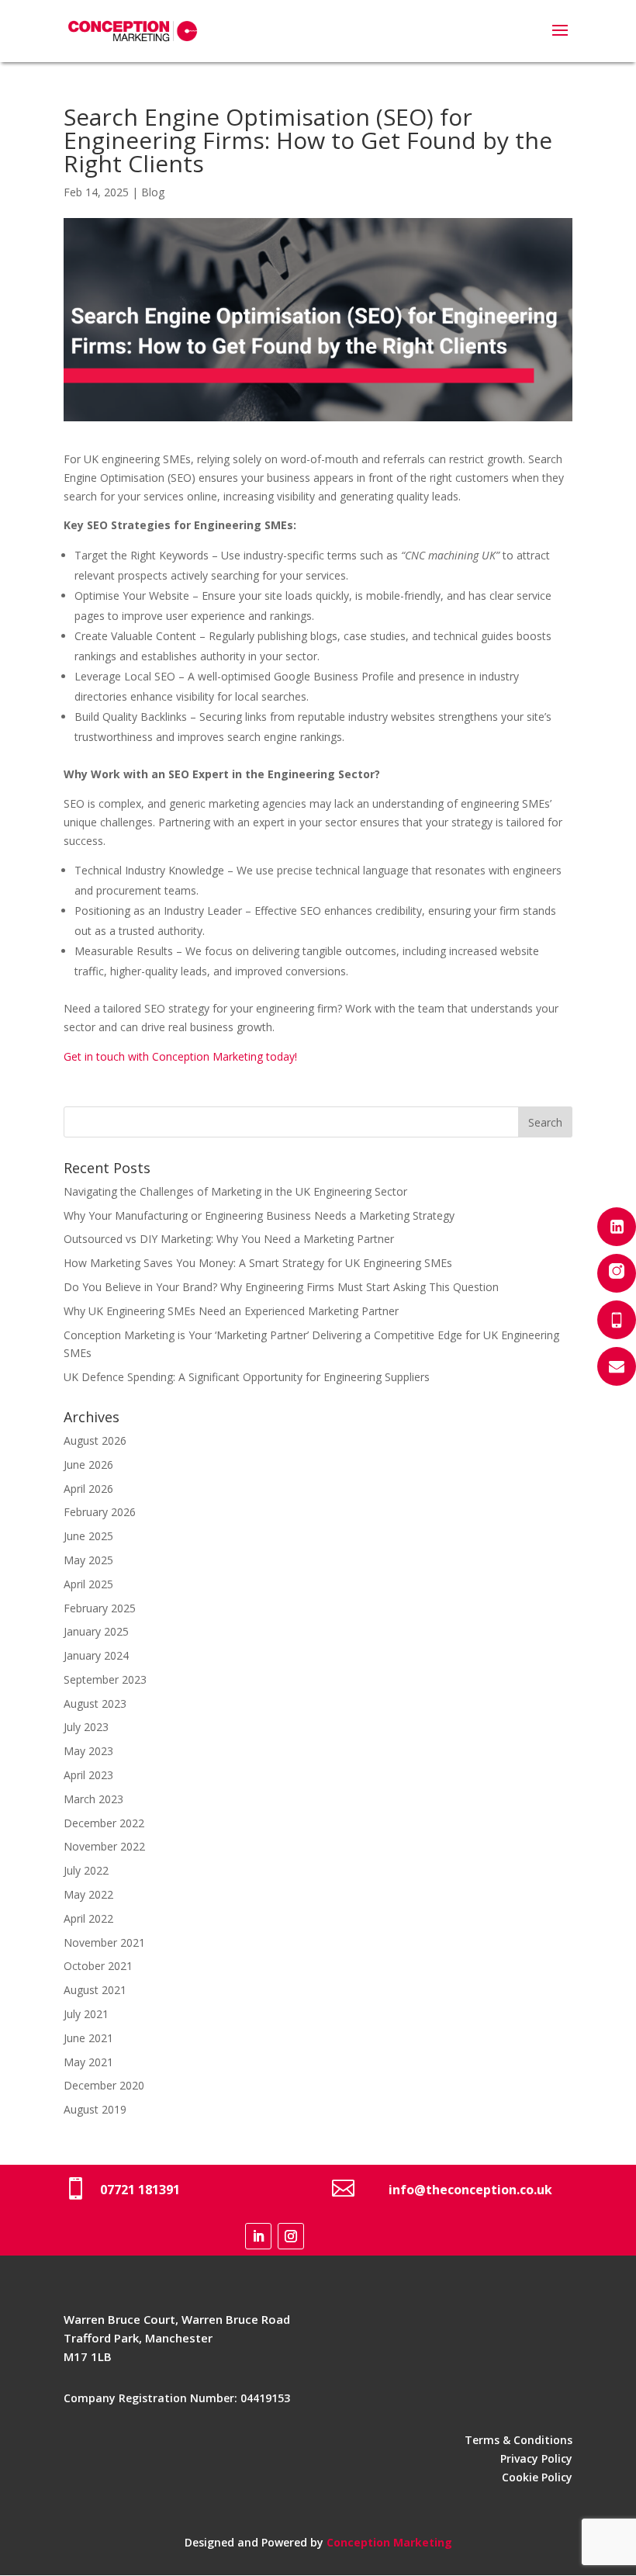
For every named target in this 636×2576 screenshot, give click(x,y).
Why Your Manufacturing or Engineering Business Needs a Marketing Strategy (259, 1215)
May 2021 (88, 2062)
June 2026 (88, 1465)
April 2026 (88, 1489)
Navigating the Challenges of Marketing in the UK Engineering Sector (235, 1191)
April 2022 (88, 1918)
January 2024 (96, 1655)
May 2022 (88, 1894)
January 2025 (96, 1631)
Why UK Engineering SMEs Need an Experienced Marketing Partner (231, 1311)
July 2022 (86, 1870)
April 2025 (88, 1584)
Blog (153, 192)
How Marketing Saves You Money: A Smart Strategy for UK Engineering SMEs (258, 1263)
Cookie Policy (537, 2477)
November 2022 (104, 1846)
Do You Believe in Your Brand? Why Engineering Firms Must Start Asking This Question (281, 1287)
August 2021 (95, 1990)
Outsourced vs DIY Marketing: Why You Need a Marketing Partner (229, 1239)
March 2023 (93, 1799)
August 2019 (95, 2109)
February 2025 (100, 1608)
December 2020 (104, 2085)
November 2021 (104, 1942)
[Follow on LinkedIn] (258, 2236)
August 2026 (95, 1440)
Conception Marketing (389, 2542)
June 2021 (88, 2038)
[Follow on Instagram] (291, 2236)
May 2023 (88, 1751)
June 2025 (88, 1536)
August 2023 (95, 1703)
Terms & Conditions (518, 2440)
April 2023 (88, 1775)
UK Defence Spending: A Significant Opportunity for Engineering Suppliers (247, 1377)
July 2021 (86, 2014)
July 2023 (86, 1727)
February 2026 (100, 1512)
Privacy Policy (536, 2458)
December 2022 (104, 1823)
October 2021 (98, 1966)
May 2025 (88, 1560)
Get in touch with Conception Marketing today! (180, 1056)
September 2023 (105, 1679)
